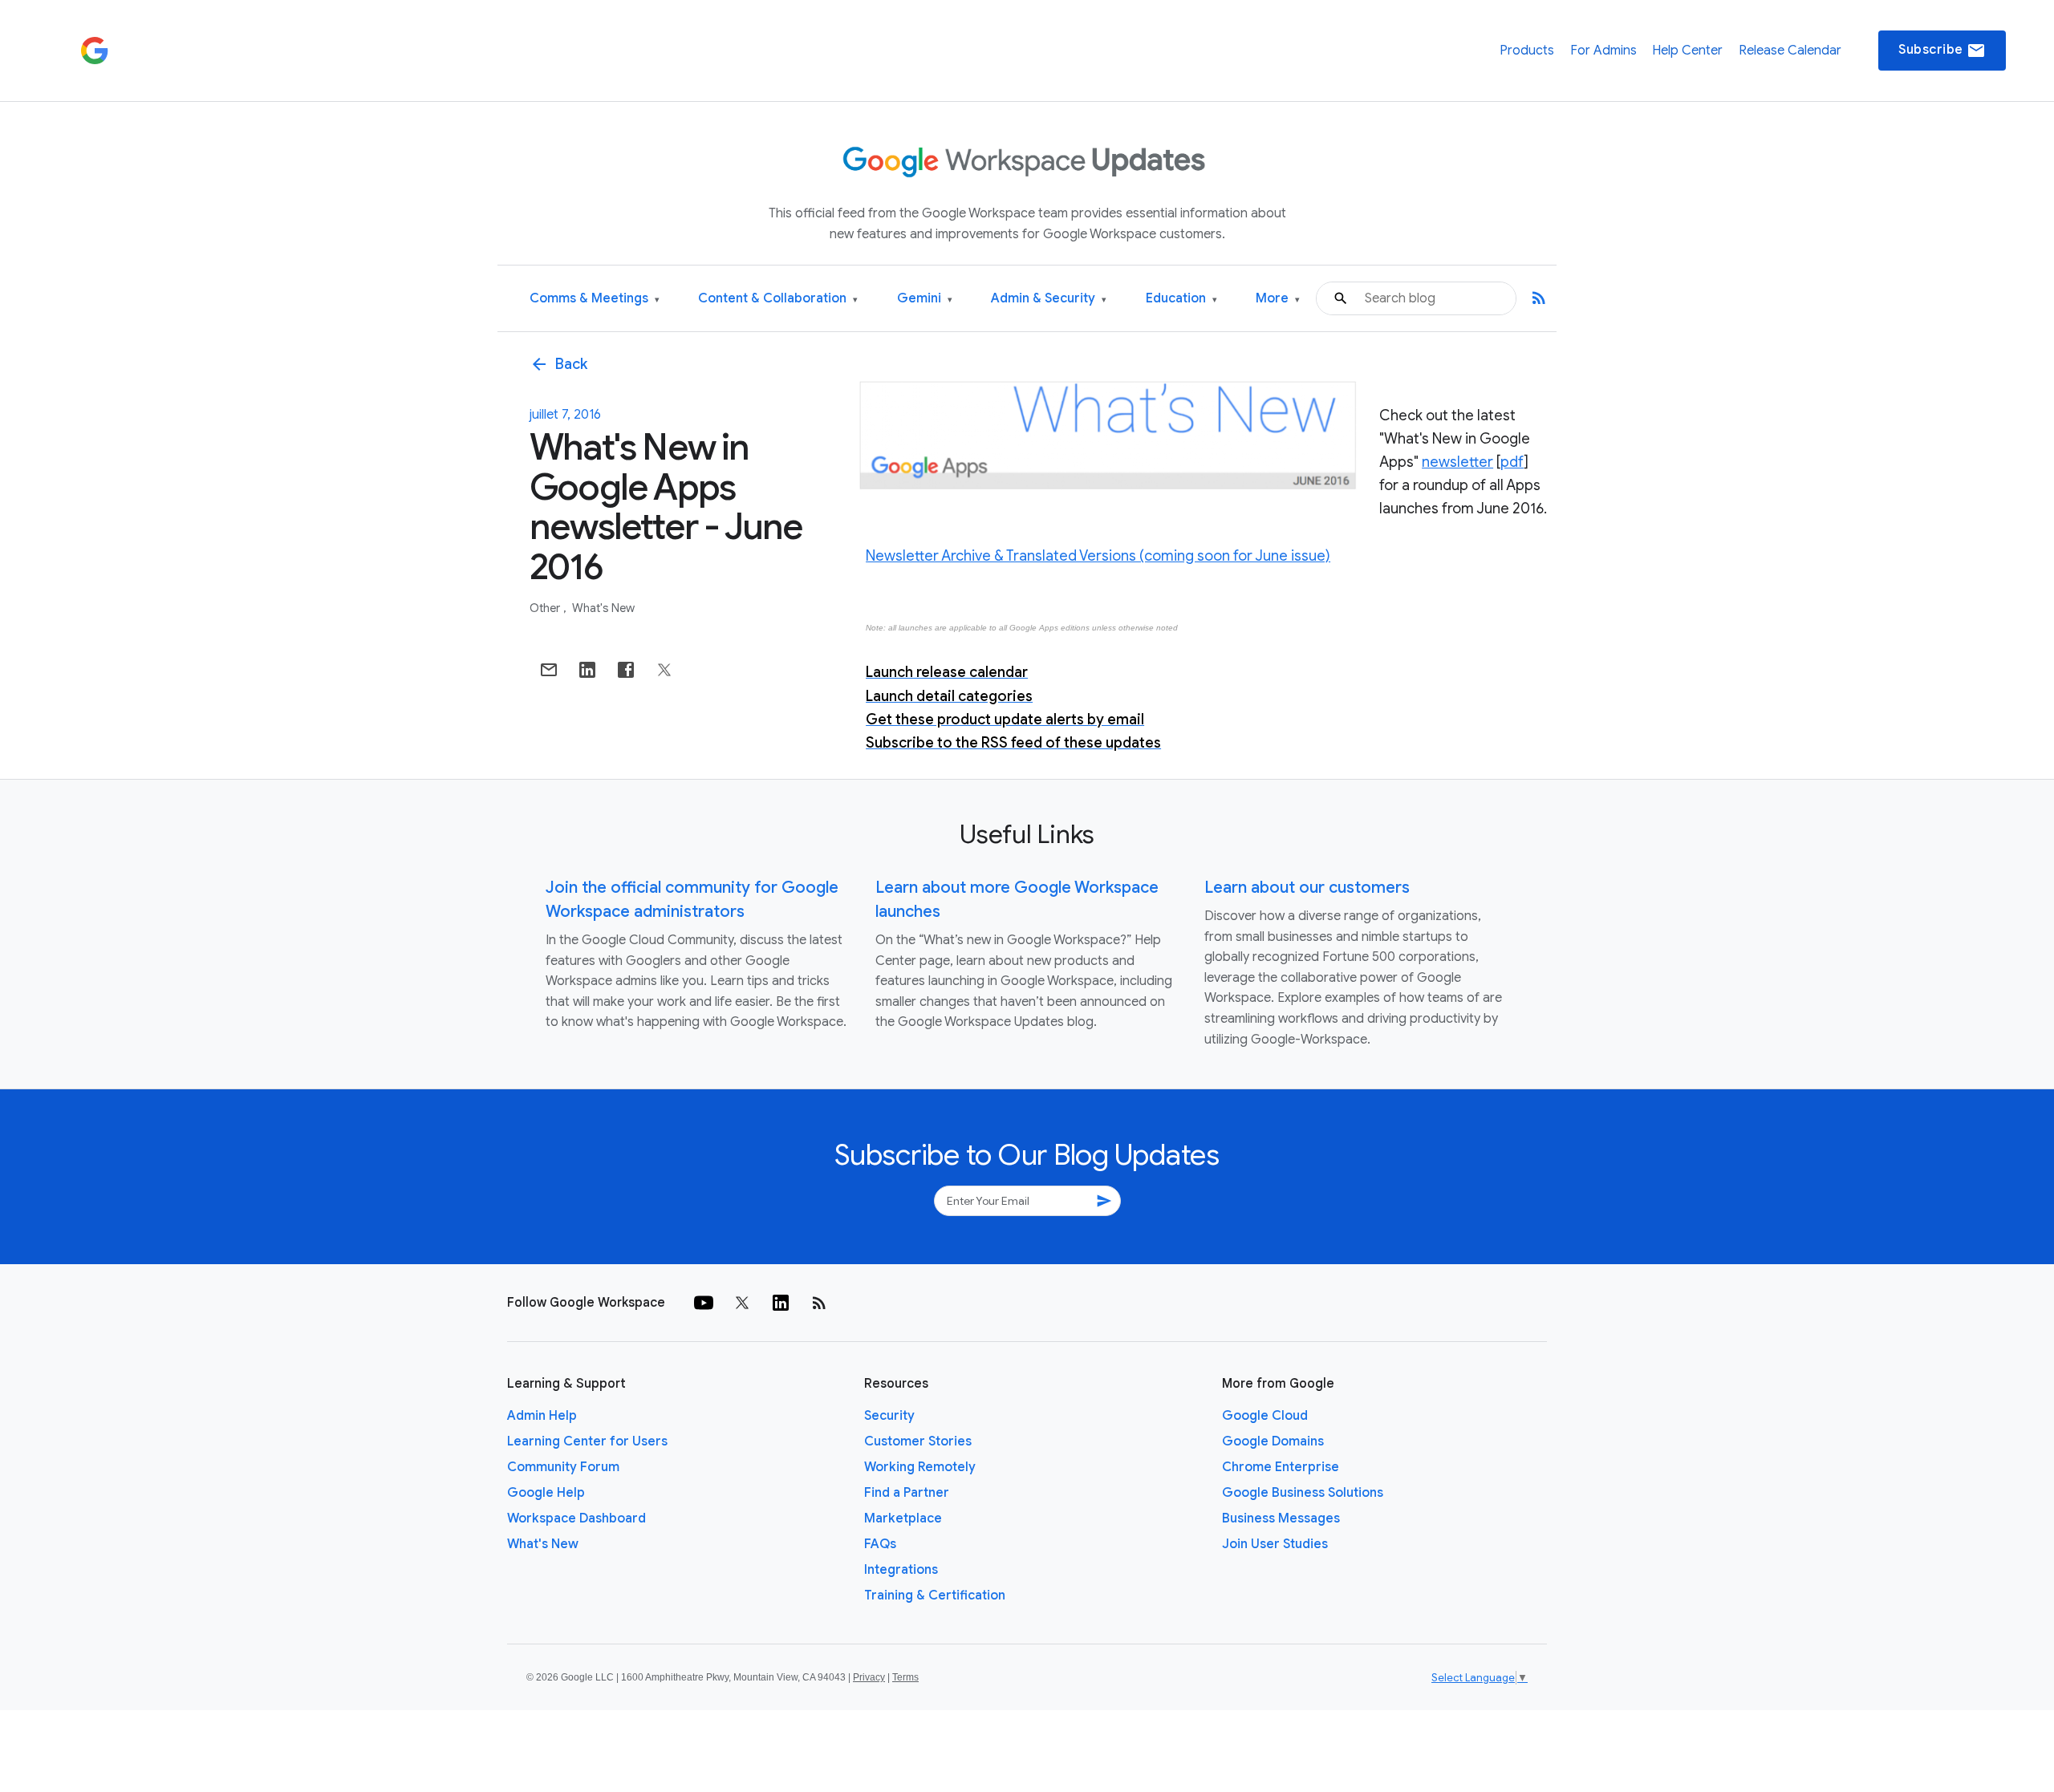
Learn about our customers (1307, 888)
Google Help (546, 1493)
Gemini (925, 299)
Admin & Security (1049, 299)
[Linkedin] (781, 1303)
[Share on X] (664, 670)
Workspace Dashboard (576, 1518)
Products (1527, 51)
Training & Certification (935, 1595)
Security (889, 1416)
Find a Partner (907, 1493)
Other (546, 608)
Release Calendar (1790, 51)
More (1278, 299)
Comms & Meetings (595, 299)
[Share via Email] (549, 670)
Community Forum (563, 1467)
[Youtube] (704, 1303)
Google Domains (1273, 1441)
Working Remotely (920, 1467)
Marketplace (903, 1518)
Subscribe (1942, 51)
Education (1181, 299)
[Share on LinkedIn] (587, 670)
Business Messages (1281, 1518)
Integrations (901, 1570)
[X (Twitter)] (742, 1303)
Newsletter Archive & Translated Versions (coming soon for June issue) (1098, 556)
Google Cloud (1265, 1416)
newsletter (1457, 462)
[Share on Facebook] (626, 670)
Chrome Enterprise (1281, 1467)
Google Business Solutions (1303, 1493)
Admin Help (542, 1416)
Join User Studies (1275, 1544)
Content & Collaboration (778, 299)
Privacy (869, 1677)
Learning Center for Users (587, 1441)
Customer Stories (918, 1441)
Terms (905, 1677)
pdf (1512, 462)
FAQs (880, 1544)
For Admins (1603, 51)
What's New (603, 608)
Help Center (1687, 51)
